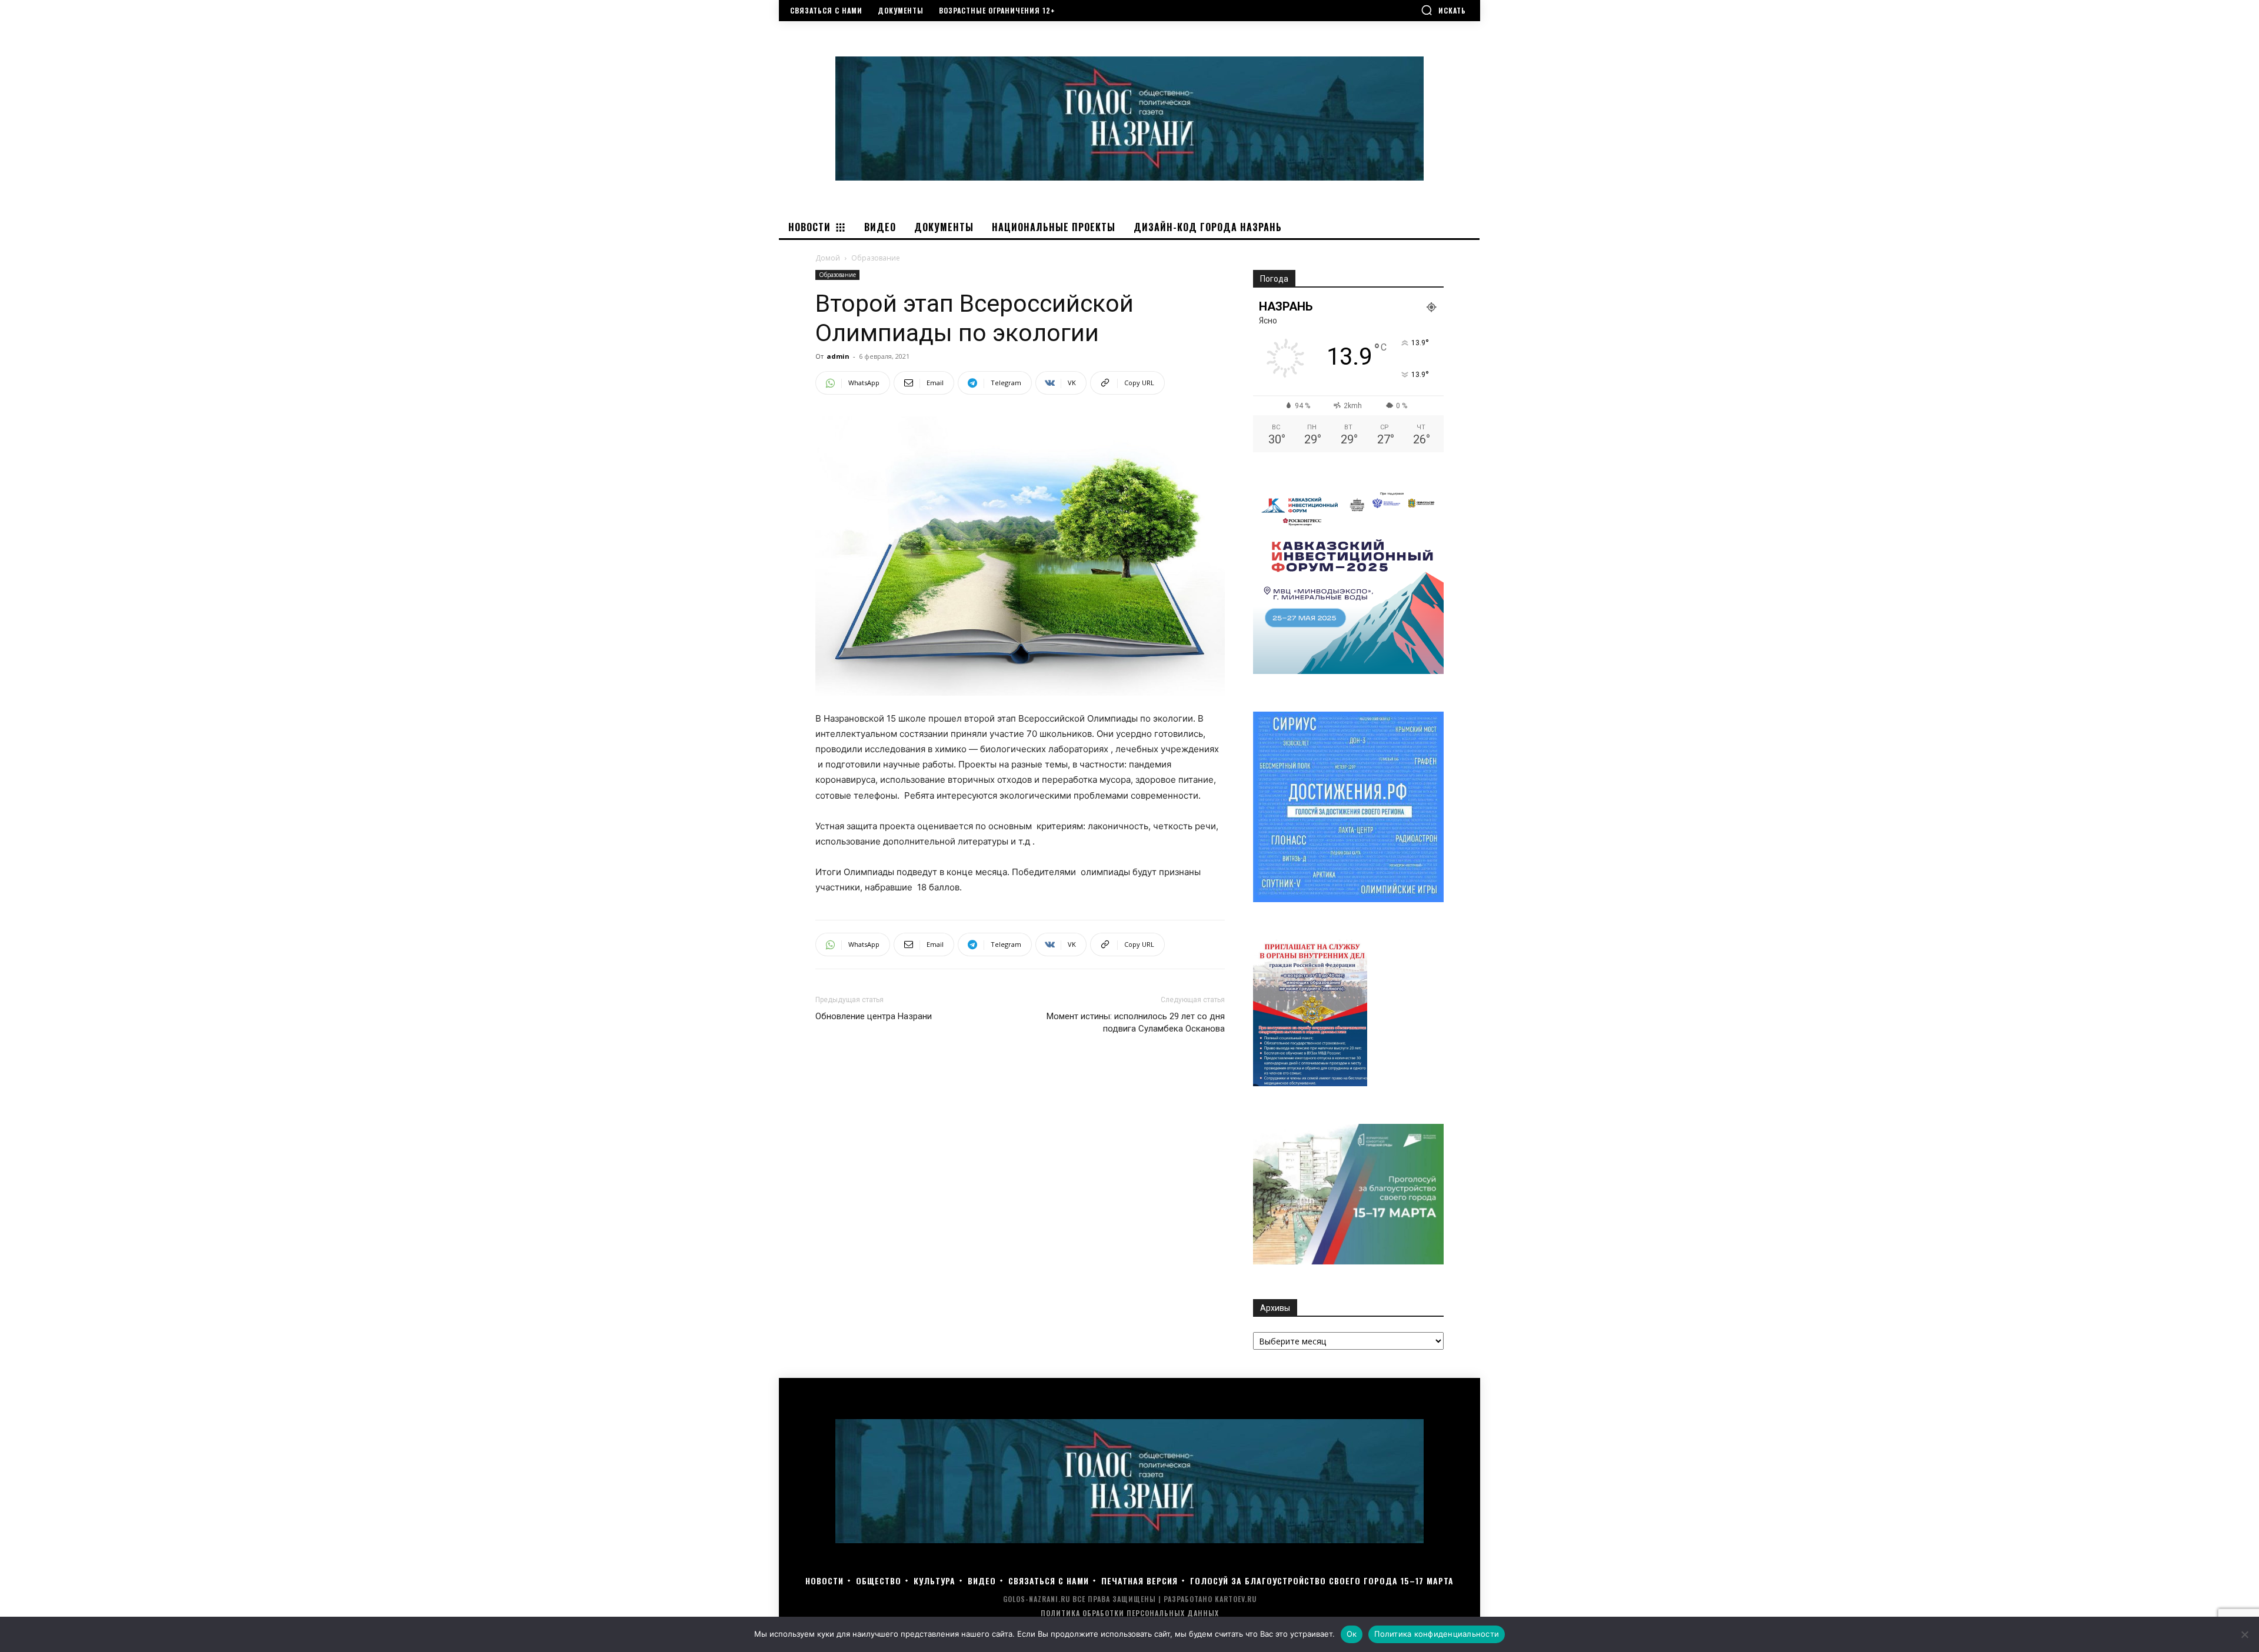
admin (838, 356)
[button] (1443, 10)
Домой (828, 258)
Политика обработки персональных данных (1130, 1613)
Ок (1352, 1634)
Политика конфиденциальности (1437, 1634)
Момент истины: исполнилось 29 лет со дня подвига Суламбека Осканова (1136, 1022)
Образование (837, 275)
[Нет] (2244, 1634)
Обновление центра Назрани (874, 1016)
